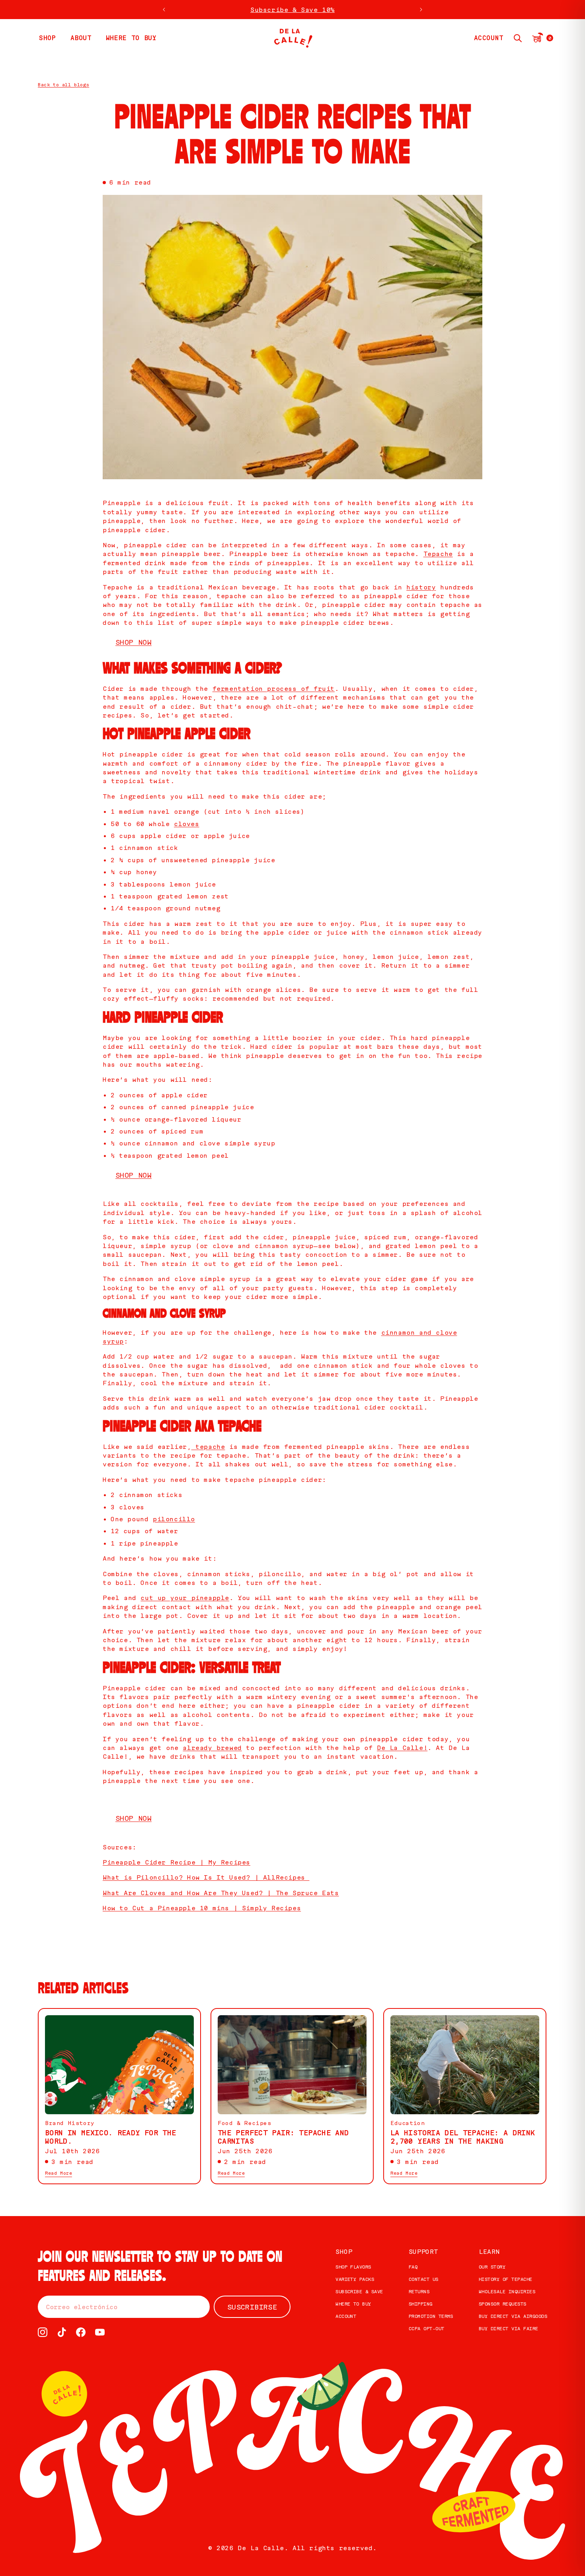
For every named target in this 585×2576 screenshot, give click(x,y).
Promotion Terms (431, 2316)
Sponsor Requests (503, 2304)
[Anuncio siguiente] (421, 10)
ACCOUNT (489, 38)
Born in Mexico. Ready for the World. (110, 2137)
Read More (58, 2173)
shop (48, 38)
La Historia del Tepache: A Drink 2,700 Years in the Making (463, 2137)
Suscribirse (252, 2307)
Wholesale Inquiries (507, 2291)
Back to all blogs (63, 85)
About (81, 38)
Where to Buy (353, 2304)
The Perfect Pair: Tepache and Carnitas (283, 2137)
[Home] (292, 38)
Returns (419, 2291)
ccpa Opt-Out (427, 2328)
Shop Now (134, 642)
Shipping (421, 2304)
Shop (344, 2252)
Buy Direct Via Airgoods (513, 2316)
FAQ (413, 2267)
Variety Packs (355, 2279)
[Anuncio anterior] (164, 10)
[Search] (518, 38)
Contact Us (424, 2279)
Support (423, 2252)
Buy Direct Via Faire (509, 2328)
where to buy (131, 38)
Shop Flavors (353, 2267)
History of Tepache (506, 2279)
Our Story (492, 2267)
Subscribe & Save (359, 2291)
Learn (489, 2252)
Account (346, 2316)
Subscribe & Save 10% (292, 10)
